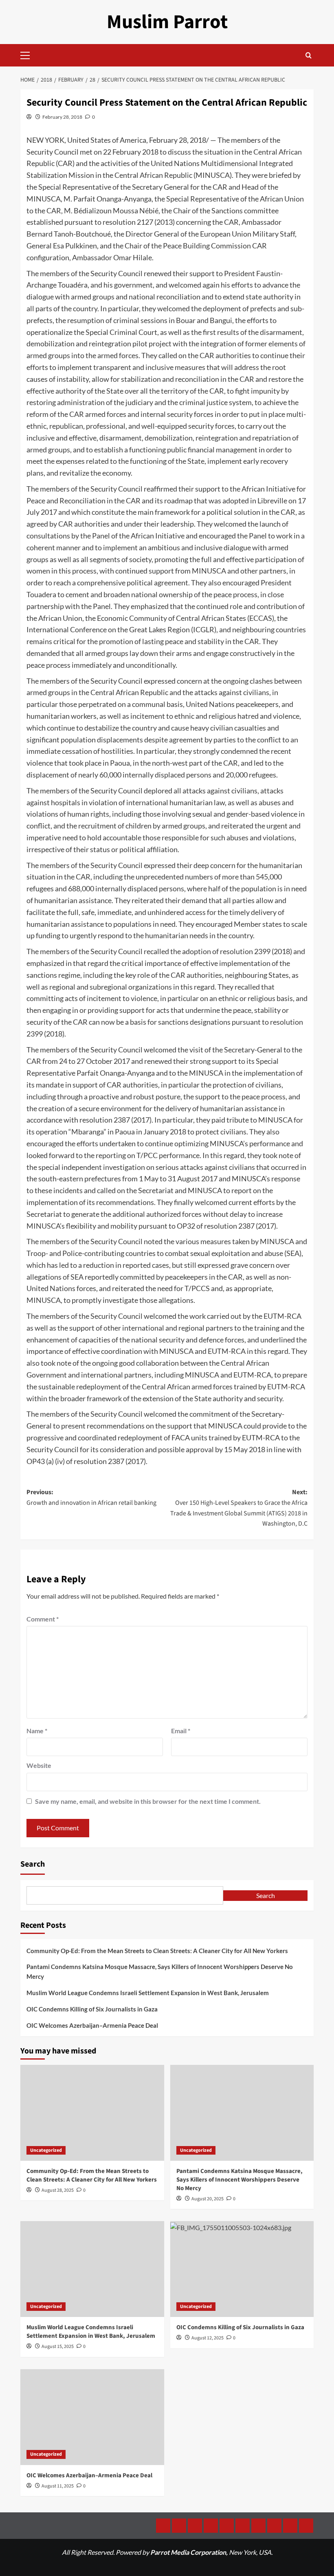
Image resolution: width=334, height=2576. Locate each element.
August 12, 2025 (208, 2338)
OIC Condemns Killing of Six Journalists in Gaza (92, 2009)
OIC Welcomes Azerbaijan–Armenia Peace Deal (92, 2025)
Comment (43, 1619)
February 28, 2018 (62, 117)
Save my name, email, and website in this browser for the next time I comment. (148, 1801)
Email (181, 1731)
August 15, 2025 (58, 2347)
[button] (29, 54)
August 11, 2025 (58, 2486)
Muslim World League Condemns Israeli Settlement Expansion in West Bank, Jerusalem (148, 1993)
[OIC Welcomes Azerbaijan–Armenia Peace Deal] (92, 2417)
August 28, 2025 (58, 2190)
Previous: (91, 1497)
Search (33, 1864)
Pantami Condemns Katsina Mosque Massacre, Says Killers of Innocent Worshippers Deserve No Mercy (160, 1971)
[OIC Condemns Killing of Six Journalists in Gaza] (242, 2269)
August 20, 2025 (208, 2199)
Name (37, 1731)
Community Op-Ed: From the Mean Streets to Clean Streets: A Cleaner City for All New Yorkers (157, 1951)
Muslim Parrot (167, 22)
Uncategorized (46, 2150)
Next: (239, 1508)
